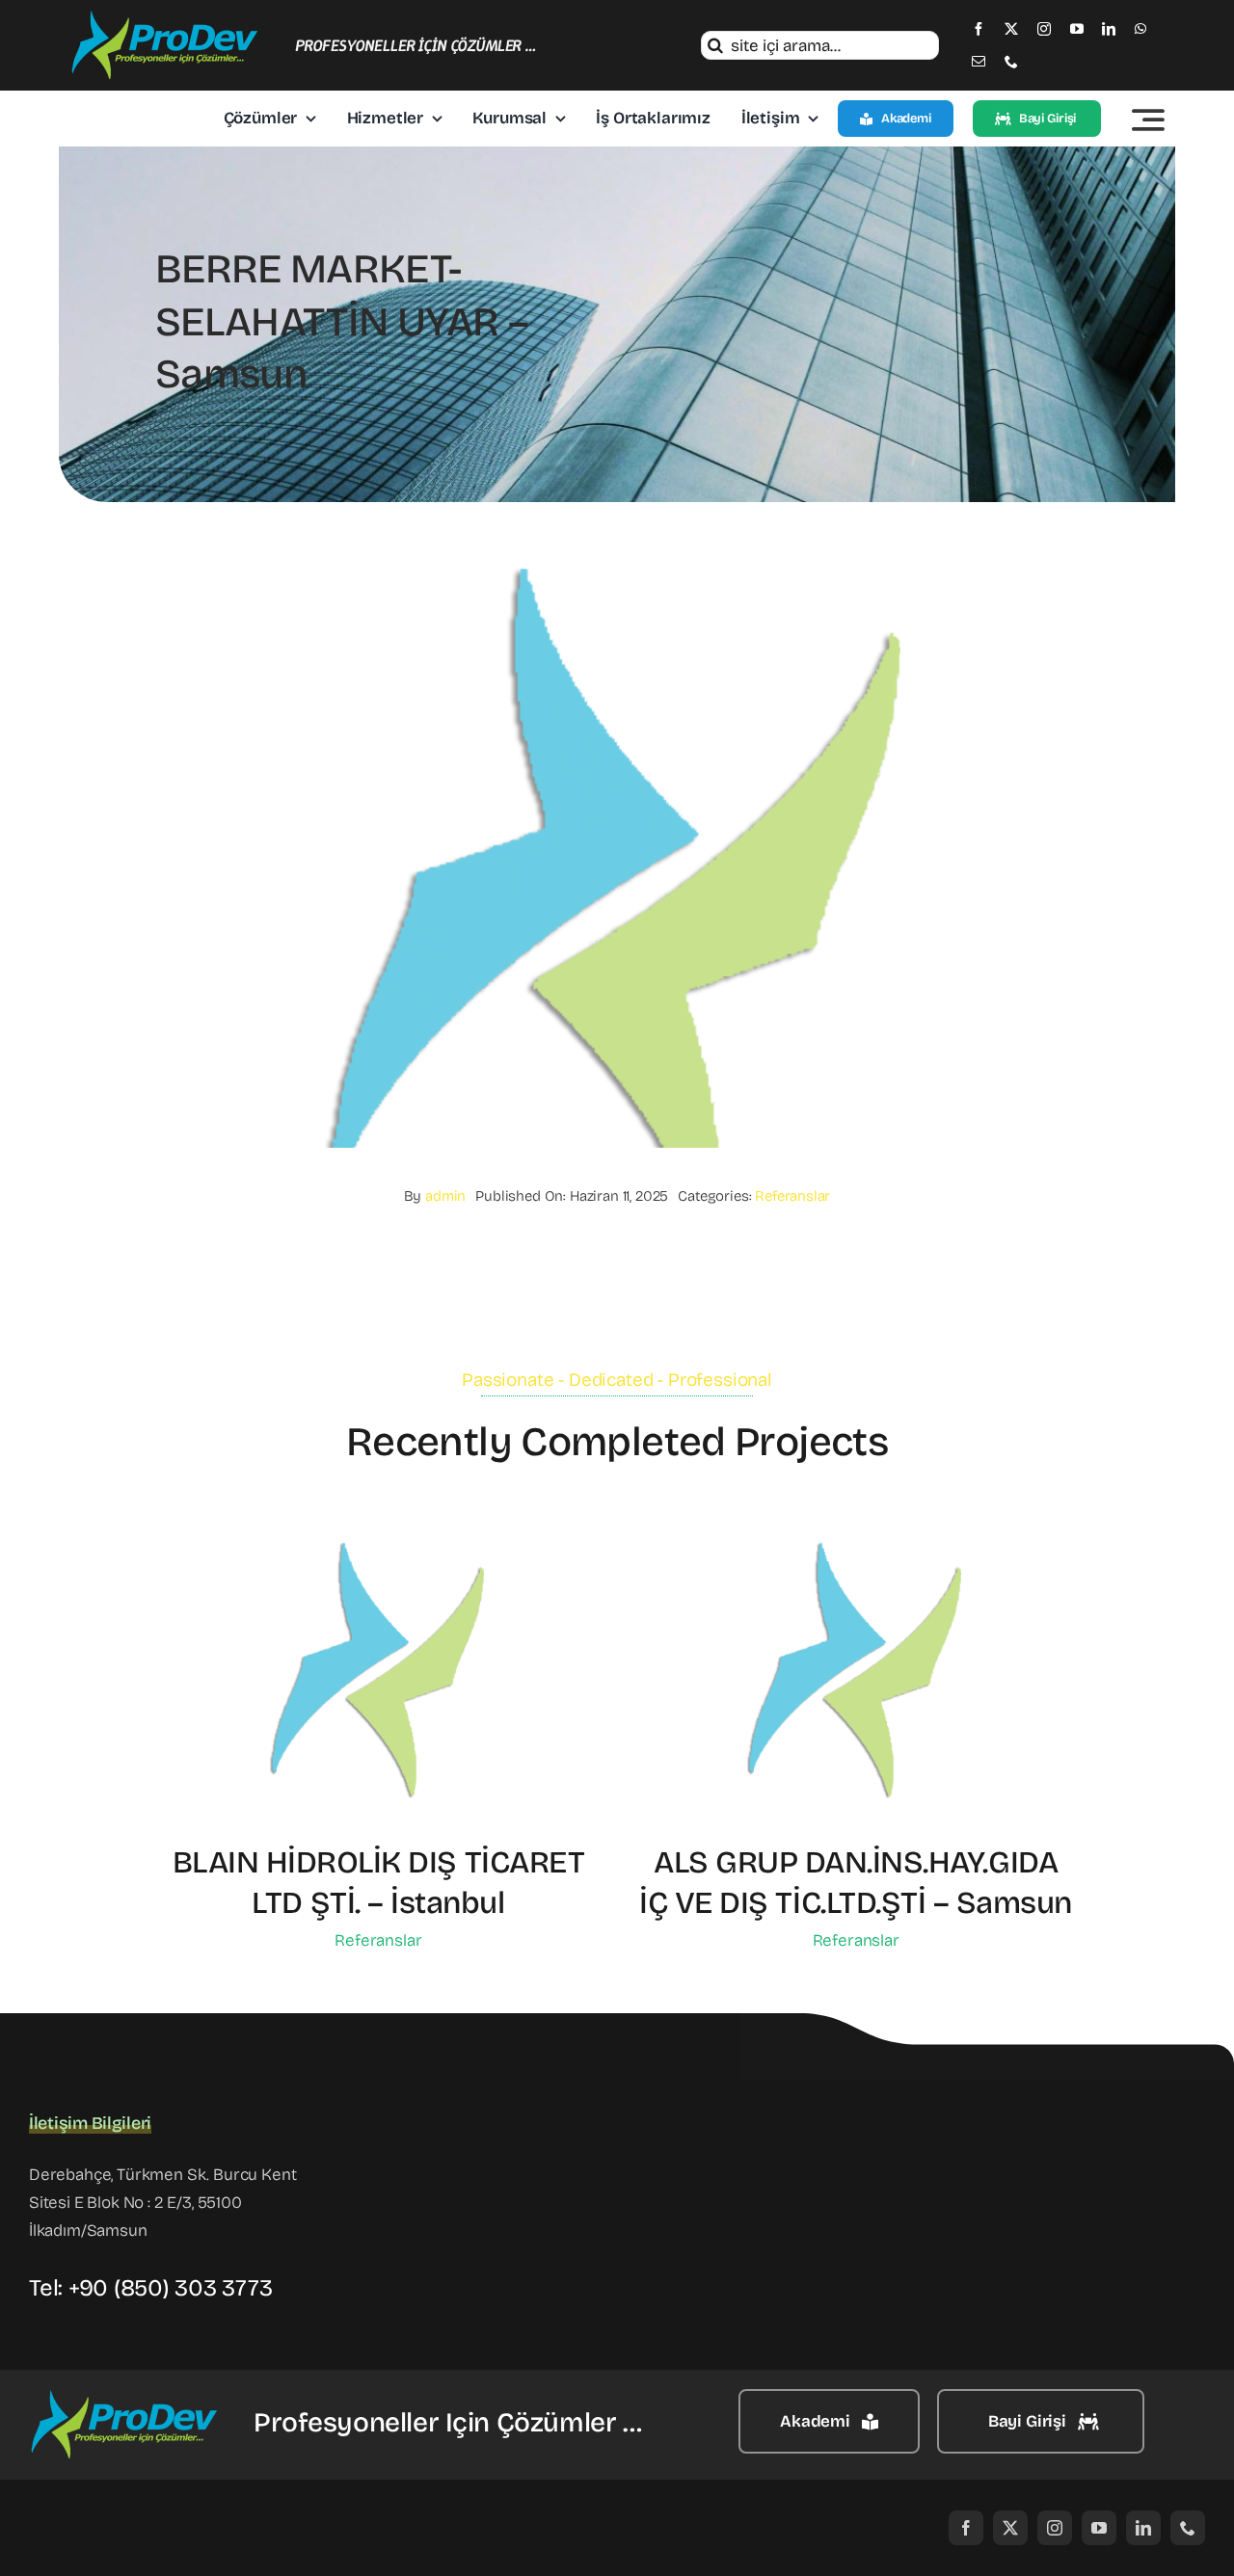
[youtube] (1077, 29)
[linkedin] (1109, 29)
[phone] (1011, 62)
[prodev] (166, 18)
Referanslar (792, 1196)
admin (445, 1196)
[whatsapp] (1140, 29)
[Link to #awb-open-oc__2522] (1148, 120)
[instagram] (1044, 29)
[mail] (979, 62)
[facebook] (979, 29)
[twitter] (1011, 29)
